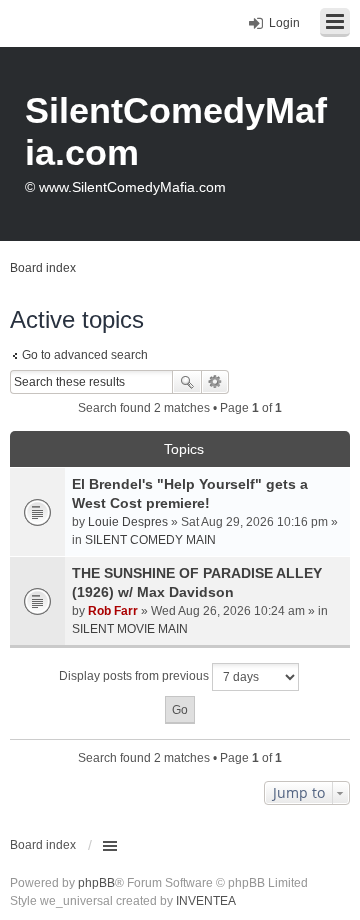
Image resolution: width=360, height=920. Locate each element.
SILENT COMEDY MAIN (150, 540)
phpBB (96, 883)
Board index (43, 845)
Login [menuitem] (284, 23)
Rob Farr (113, 611)
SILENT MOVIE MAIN (130, 629)
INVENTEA (206, 901)
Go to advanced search (85, 355)
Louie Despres (128, 522)
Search (187, 382)
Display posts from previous (135, 676)
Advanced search (215, 382)
